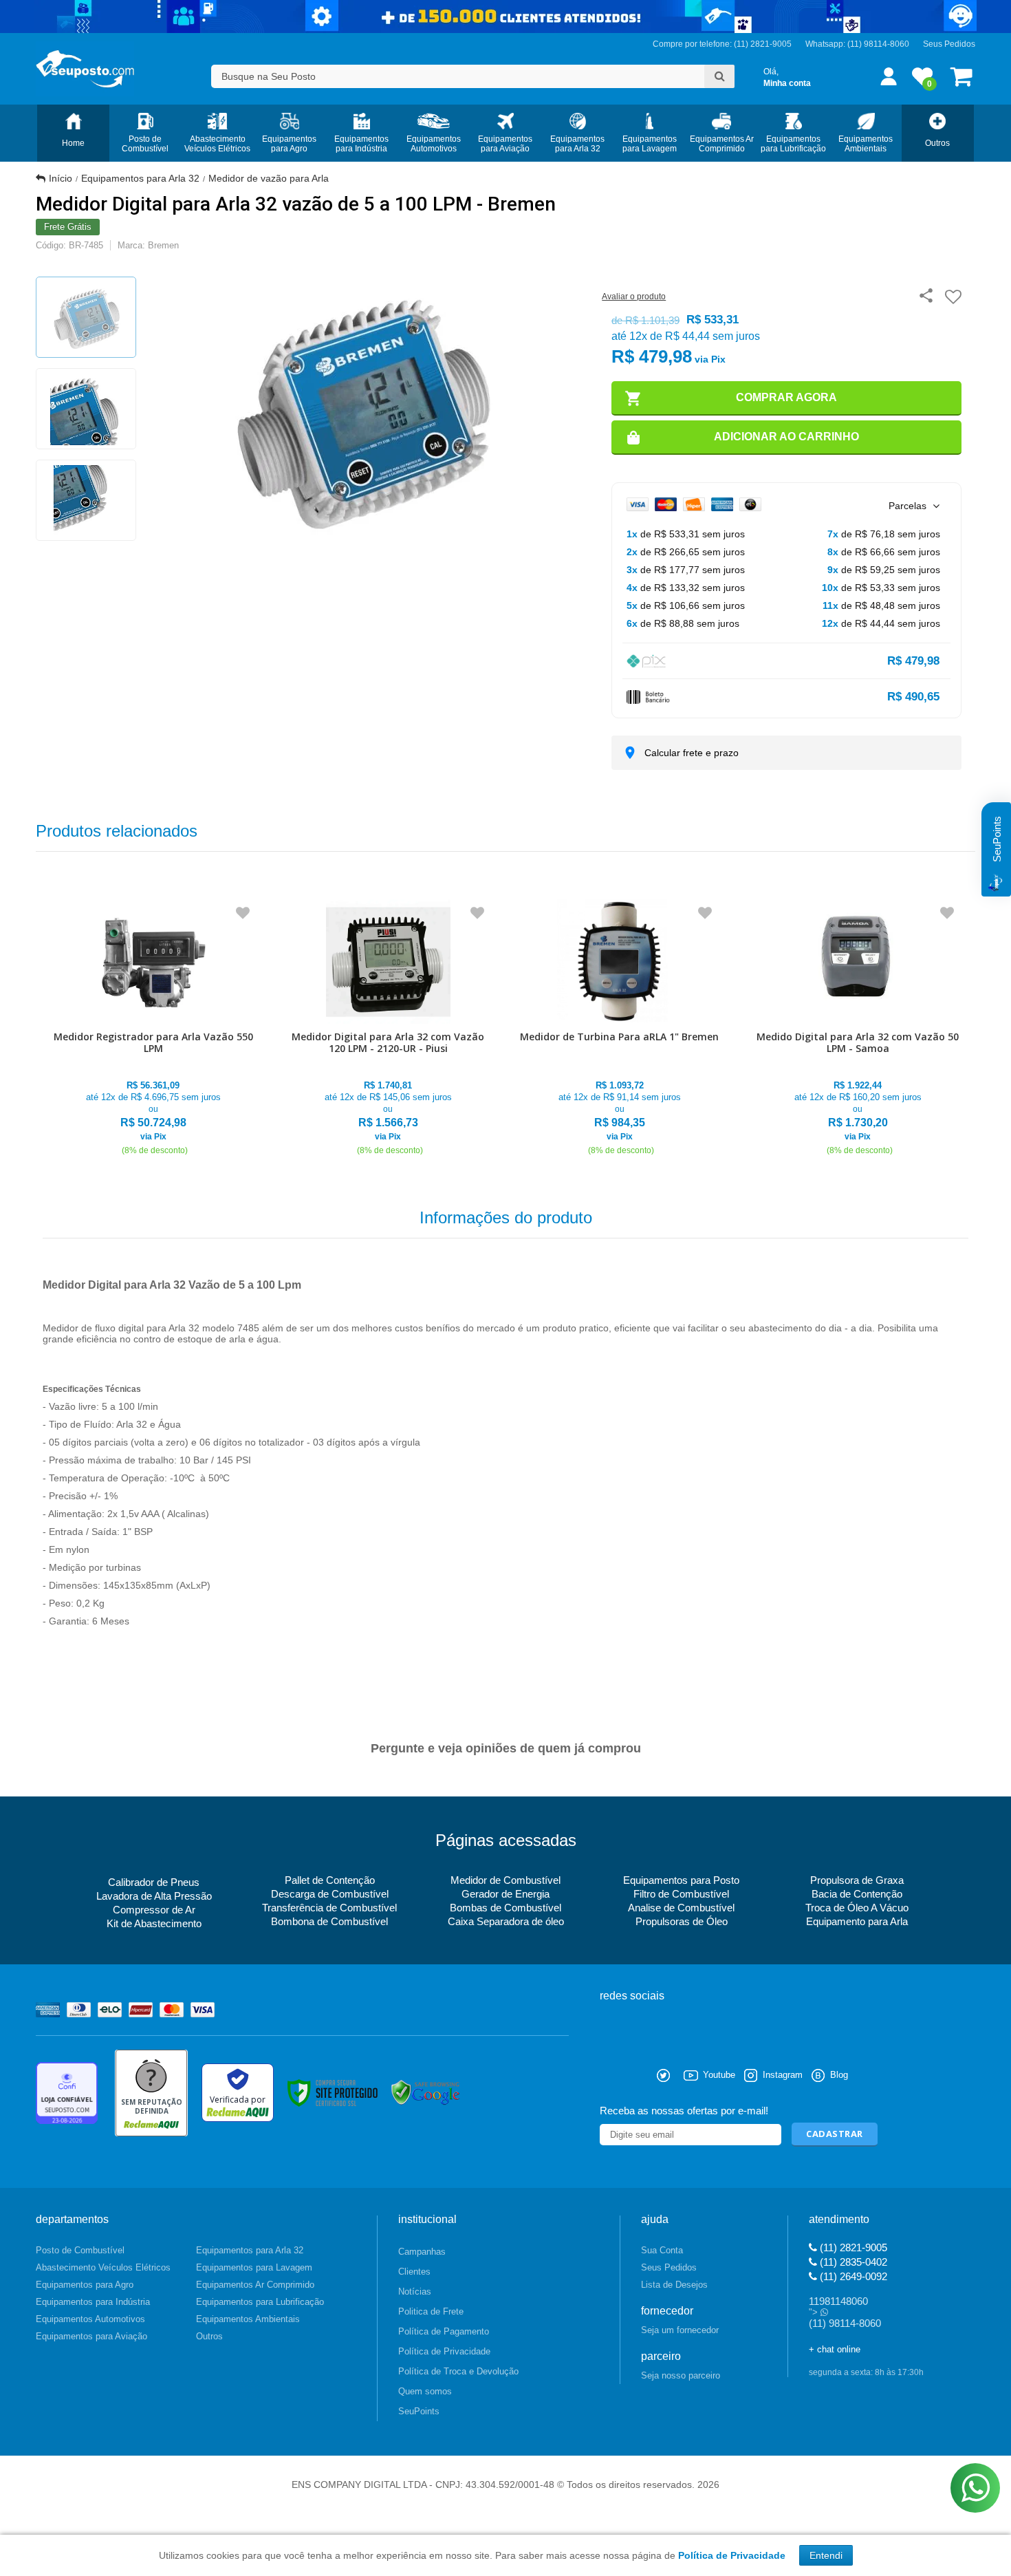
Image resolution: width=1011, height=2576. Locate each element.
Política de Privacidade (444, 2351)
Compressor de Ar (154, 1910)
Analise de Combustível (681, 1908)
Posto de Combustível (80, 2250)
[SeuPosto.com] (85, 69)
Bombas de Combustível (505, 1908)
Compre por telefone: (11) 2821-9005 (722, 44)
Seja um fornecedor (680, 2330)
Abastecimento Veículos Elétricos (103, 2267)
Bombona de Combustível (329, 1921)
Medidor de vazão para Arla (269, 178)
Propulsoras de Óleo (682, 1921)
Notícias (415, 2291)
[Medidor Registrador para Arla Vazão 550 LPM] (153, 1028)
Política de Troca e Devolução (458, 2371)
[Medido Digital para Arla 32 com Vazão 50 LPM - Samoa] (858, 1028)
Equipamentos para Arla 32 (140, 178)
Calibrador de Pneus (154, 1882)
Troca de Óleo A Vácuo (857, 1908)
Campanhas (422, 2252)
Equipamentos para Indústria (93, 2302)
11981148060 (838, 2301)
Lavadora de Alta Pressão (154, 1896)
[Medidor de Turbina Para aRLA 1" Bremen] (619, 1028)
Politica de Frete (431, 2311)
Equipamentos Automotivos (90, 2319)
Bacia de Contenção (857, 1894)
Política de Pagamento (444, 2331)
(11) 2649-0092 (852, 2276)
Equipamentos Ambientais (248, 2319)
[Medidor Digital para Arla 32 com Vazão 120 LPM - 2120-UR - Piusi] (389, 1028)
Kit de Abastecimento (154, 1923)
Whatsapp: (826, 44)
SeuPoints (419, 2411)
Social (610, 2075)
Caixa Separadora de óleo (506, 1921)
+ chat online (835, 2349)
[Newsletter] (835, 2135)
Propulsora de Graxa (857, 1880)
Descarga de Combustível (330, 1894)
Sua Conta (662, 2250)
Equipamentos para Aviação (91, 2336)
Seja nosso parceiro (681, 2375)
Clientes (414, 2272)
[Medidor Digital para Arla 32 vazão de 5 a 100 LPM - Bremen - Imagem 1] (86, 317)
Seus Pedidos (949, 44)
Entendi (826, 2555)
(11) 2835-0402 (852, 2262)
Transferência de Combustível (329, 1908)
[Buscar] (719, 76)
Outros (209, 2336)
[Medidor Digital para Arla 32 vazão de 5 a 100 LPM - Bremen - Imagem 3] (86, 500)
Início (61, 178)
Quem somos (425, 2391)
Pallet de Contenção (330, 1880)
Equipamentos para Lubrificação (260, 2302)
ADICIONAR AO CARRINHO (786, 437)
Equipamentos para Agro (85, 2285)
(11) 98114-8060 (878, 44)
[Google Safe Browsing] (426, 2092)
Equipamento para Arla (857, 1921)
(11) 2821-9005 (852, 2247)
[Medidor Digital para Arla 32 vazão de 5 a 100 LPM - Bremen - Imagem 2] (86, 409)
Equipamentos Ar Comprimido (255, 2285)
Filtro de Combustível (681, 1894)
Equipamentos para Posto (681, 1880)
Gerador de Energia (505, 1894)
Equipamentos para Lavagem (254, 2267)
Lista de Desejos (674, 2285)
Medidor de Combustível (505, 1880)
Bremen (163, 245)
